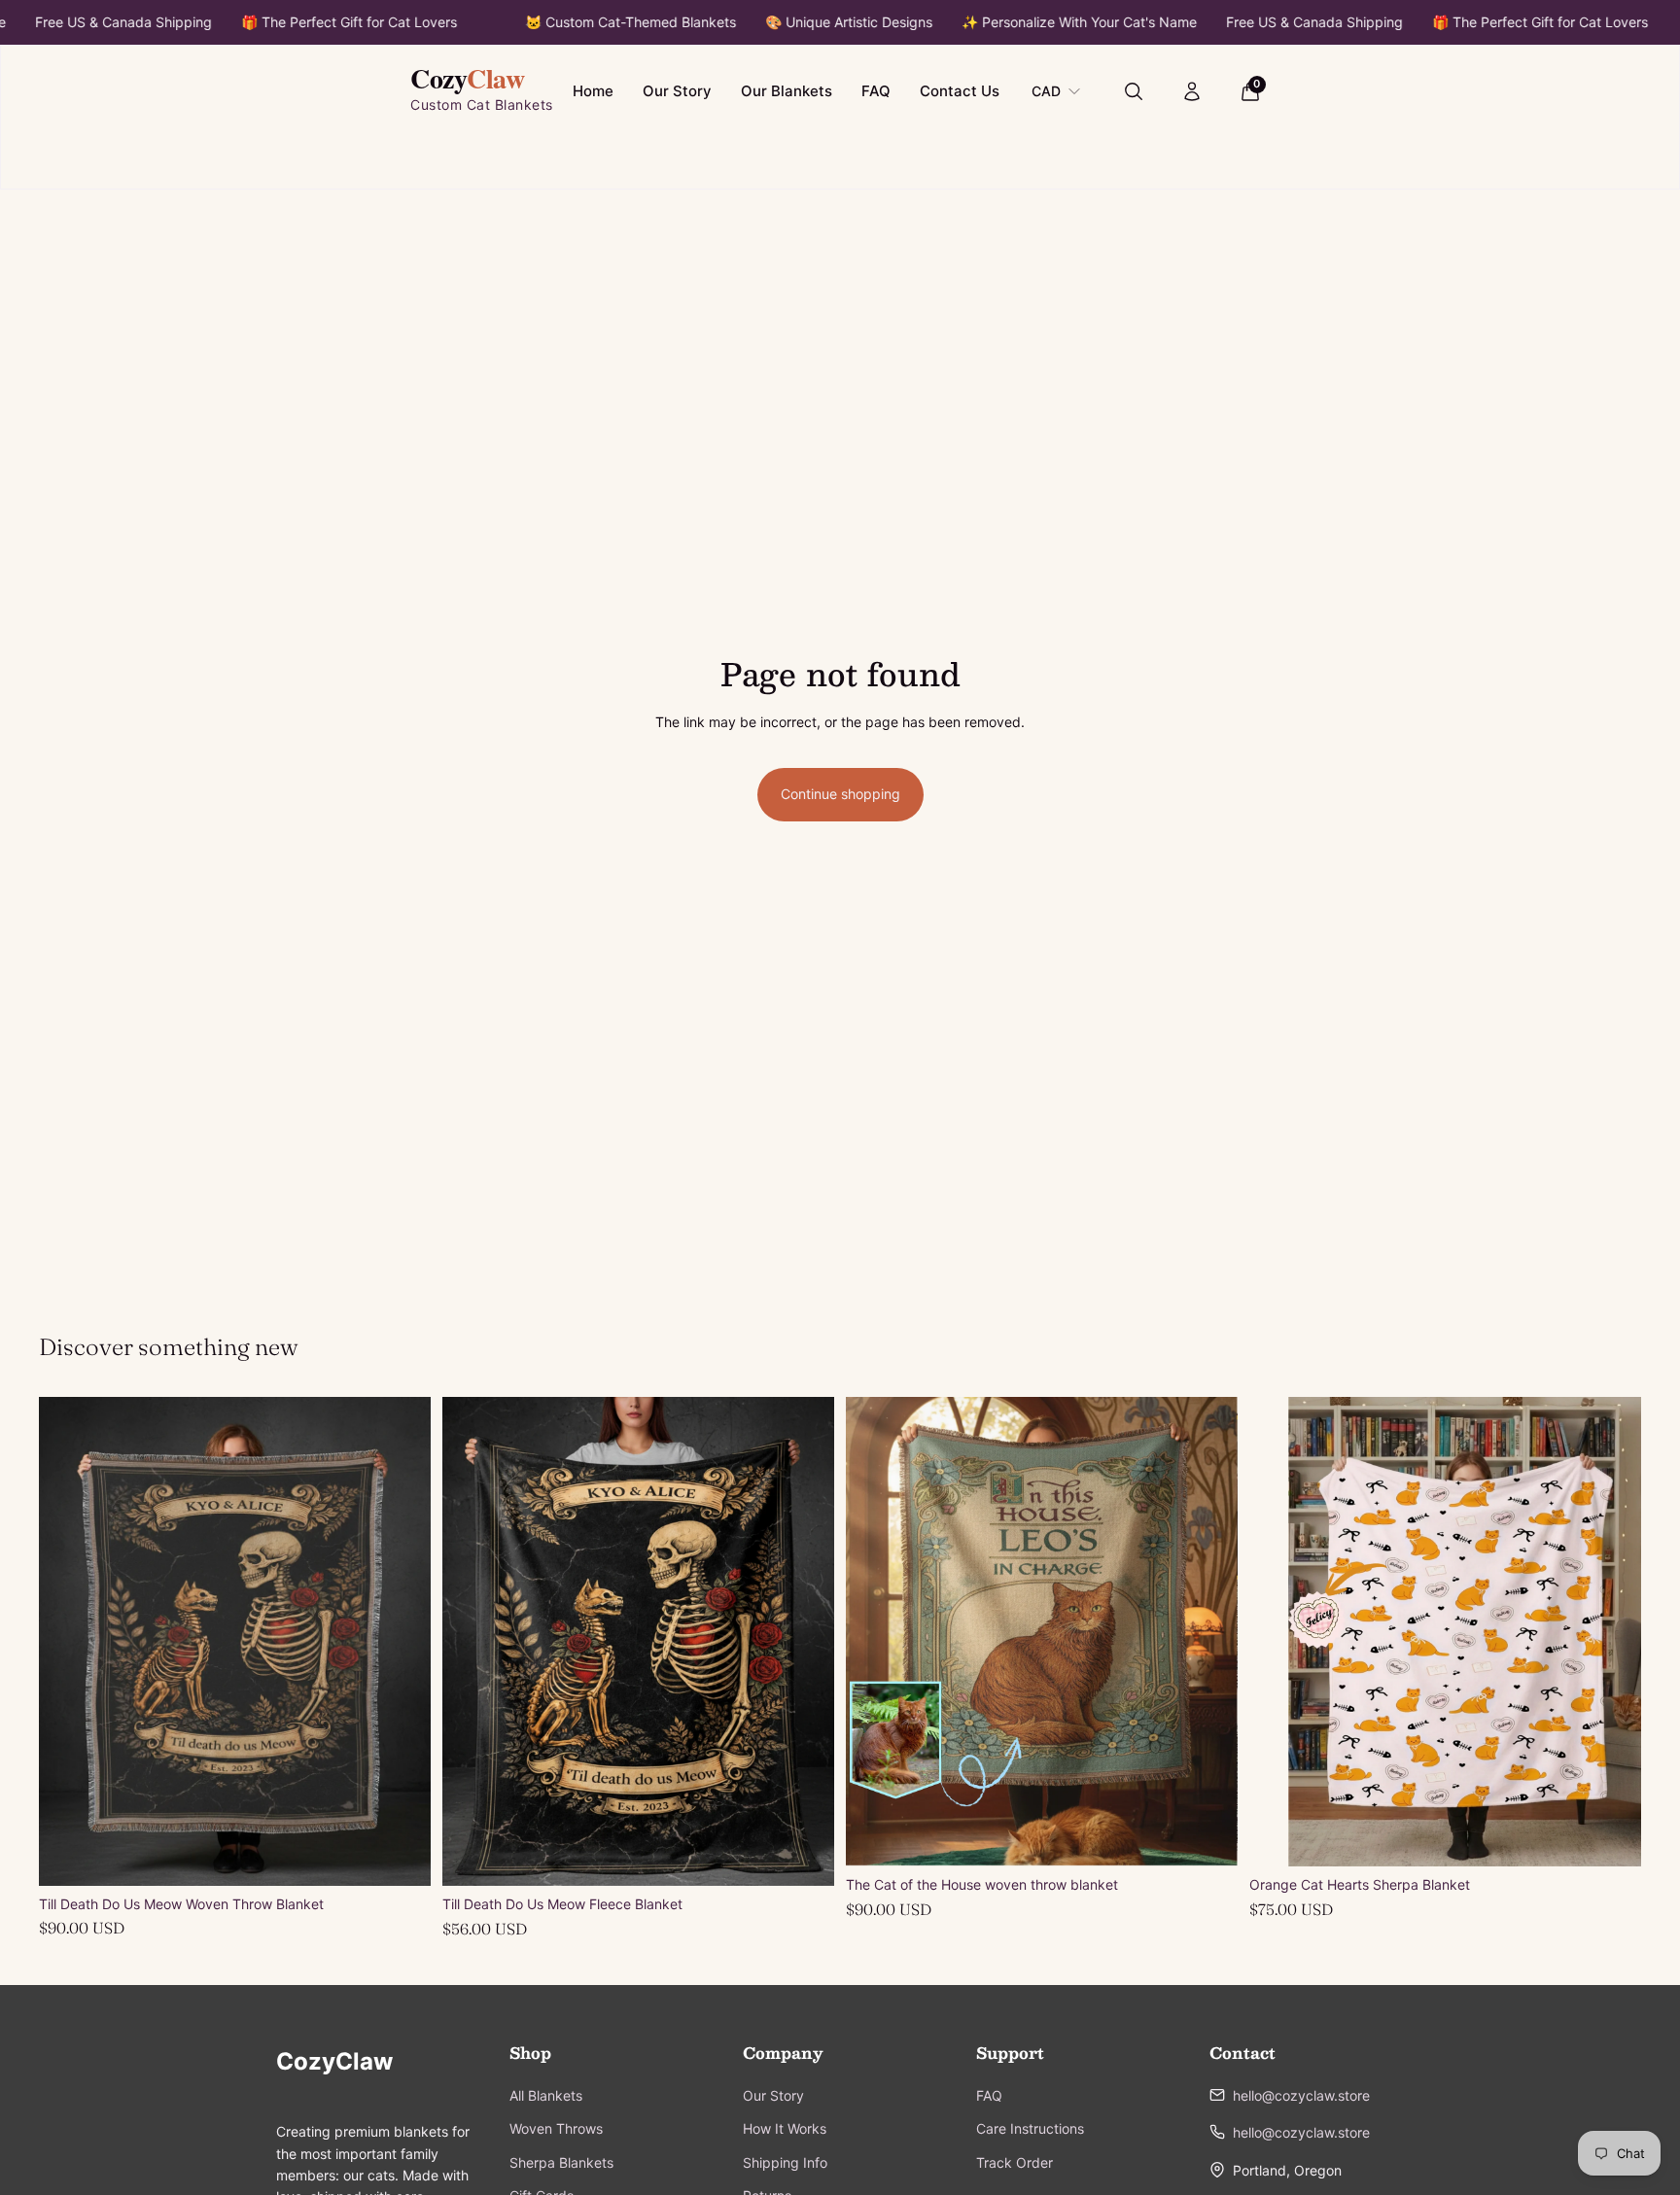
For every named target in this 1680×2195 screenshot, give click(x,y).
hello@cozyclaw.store (1301, 2095)
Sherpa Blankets (561, 2162)
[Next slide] (402, 1641)
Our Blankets (787, 91)
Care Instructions (1030, 2128)
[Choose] (804, 1856)
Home (593, 91)
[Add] (401, 1856)
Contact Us (960, 91)
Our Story (677, 91)
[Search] (1134, 91)
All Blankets (546, 2095)
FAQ (876, 91)
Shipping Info (785, 2162)
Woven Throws (556, 2128)
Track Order (1015, 2162)
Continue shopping (840, 794)
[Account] (1192, 91)
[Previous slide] (68, 1641)
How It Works (785, 2128)
